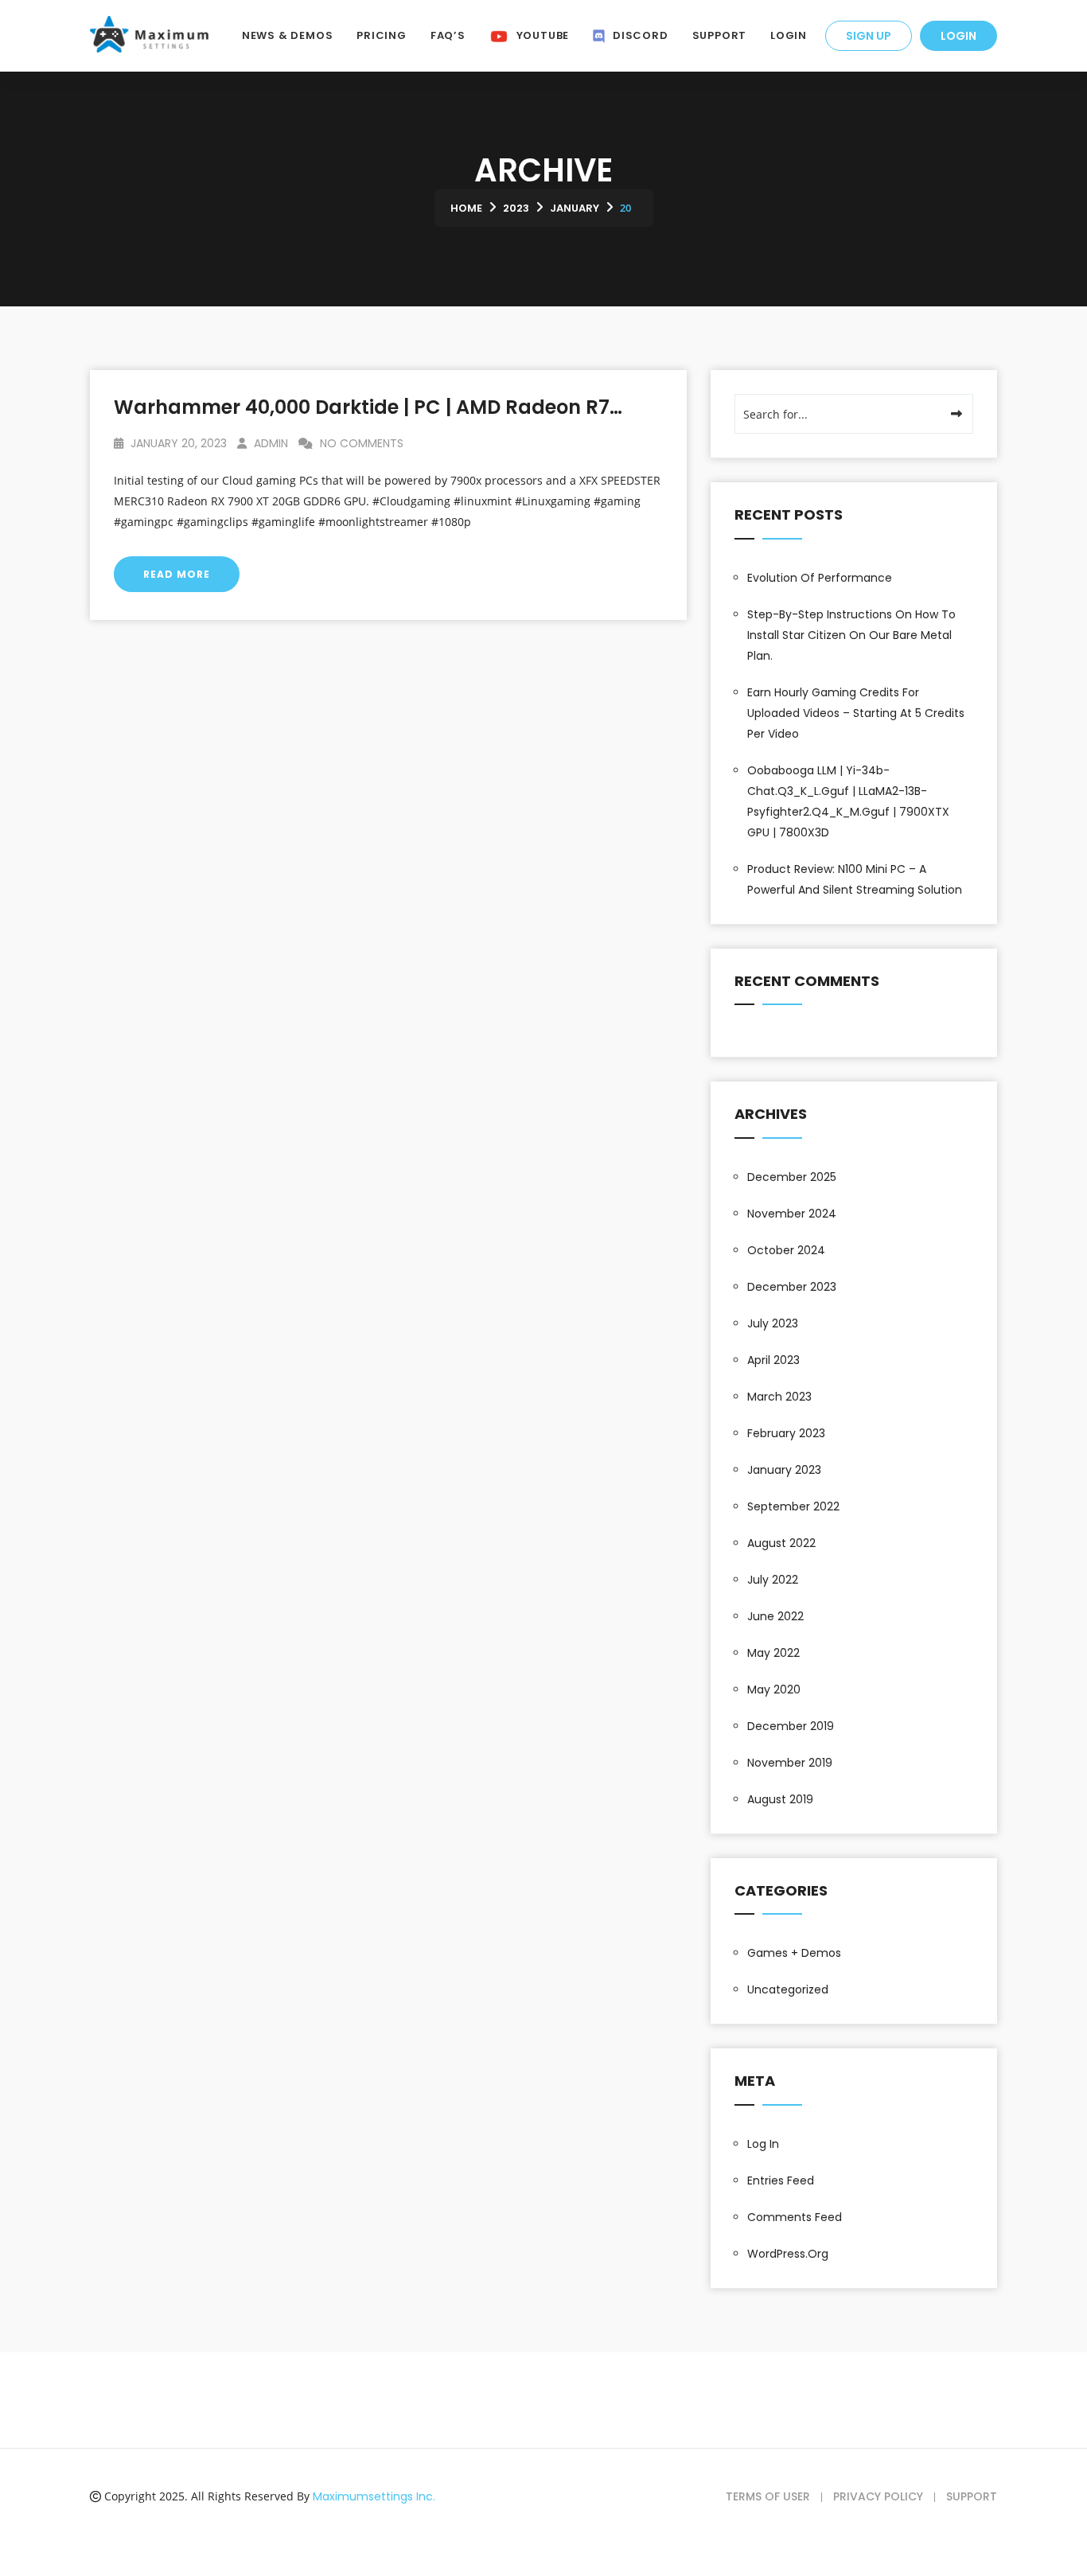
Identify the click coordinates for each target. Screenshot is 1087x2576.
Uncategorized (788, 1989)
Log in (763, 2144)
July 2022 (773, 1580)
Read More (177, 574)
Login (958, 36)
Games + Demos (794, 1953)
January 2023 (784, 1470)
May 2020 (774, 1689)
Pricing (381, 35)
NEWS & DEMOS (287, 35)
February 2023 (786, 1433)
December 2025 (792, 1177)
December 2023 (792, 1287)
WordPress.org (788, 2254)
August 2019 (780, 1799)
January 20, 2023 (177, 443)
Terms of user (768, 2496)
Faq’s (448, 35)
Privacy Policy (878, 2496)
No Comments (360, 443)
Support (719, 35)
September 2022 (793, 1506)
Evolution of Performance (820, 578)
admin (269, 443)
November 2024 (792, 1214)
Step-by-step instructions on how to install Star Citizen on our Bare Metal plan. (851, 635)
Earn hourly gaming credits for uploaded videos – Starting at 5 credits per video (856, 713)
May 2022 (773, 1653)
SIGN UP (869, 36)
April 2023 (773, 1360)
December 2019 (791, 1726)
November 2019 (790, 1763)
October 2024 (786, 1250)
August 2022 (781, 1543)
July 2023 (773, 1323)
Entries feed (781, 2180)
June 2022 (775, 1616)
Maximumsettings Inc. (374, 2496)
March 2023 (779, 1397)
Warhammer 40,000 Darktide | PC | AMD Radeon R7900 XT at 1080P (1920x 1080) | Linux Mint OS (570, 407)
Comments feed (795, 2217)
